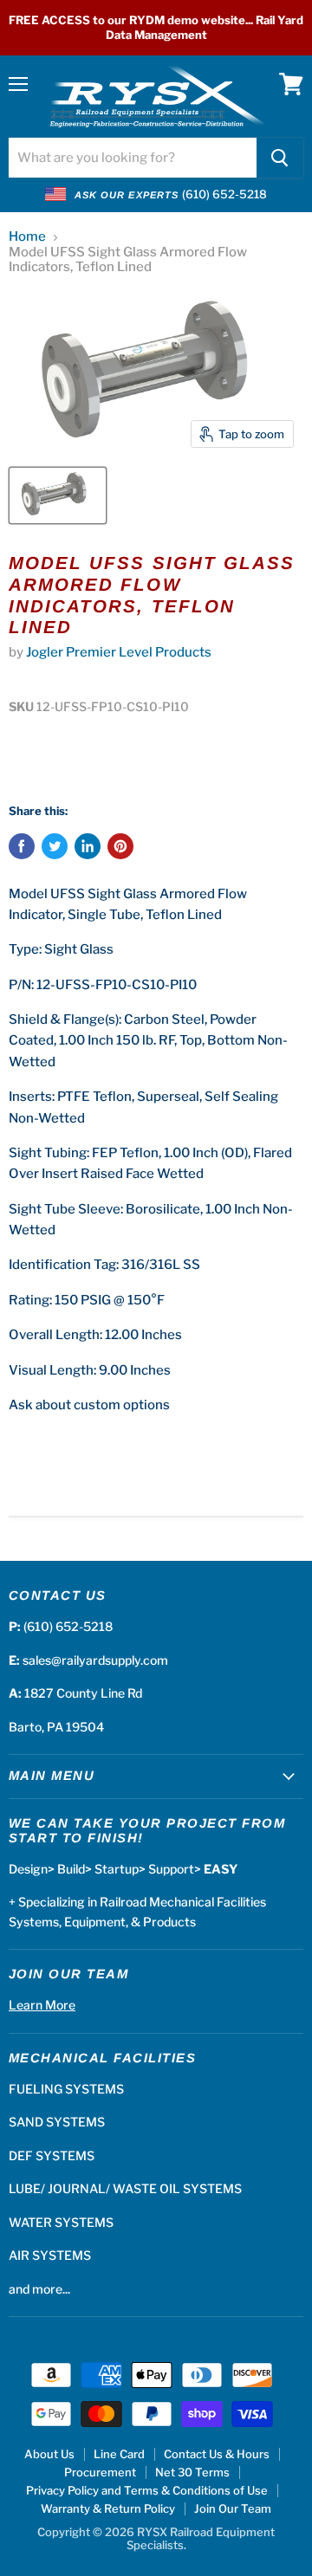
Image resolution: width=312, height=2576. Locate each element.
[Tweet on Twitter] (55, 846)
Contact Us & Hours (217, 2454)
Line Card (119, 2454)
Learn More (42, 2005)
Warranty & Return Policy (108, 2508)
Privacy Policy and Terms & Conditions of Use (147, 2490)
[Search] (280, 158)
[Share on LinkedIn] (88, 846)
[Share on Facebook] (22, 846)
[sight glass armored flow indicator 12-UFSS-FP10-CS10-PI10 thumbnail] (58, 495)
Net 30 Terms (192, 2472)
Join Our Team (233, 2508)
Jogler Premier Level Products (119, 652)
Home (27, 237)
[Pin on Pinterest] (120, 846)
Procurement (100, 2472)
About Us (49, 2454)
